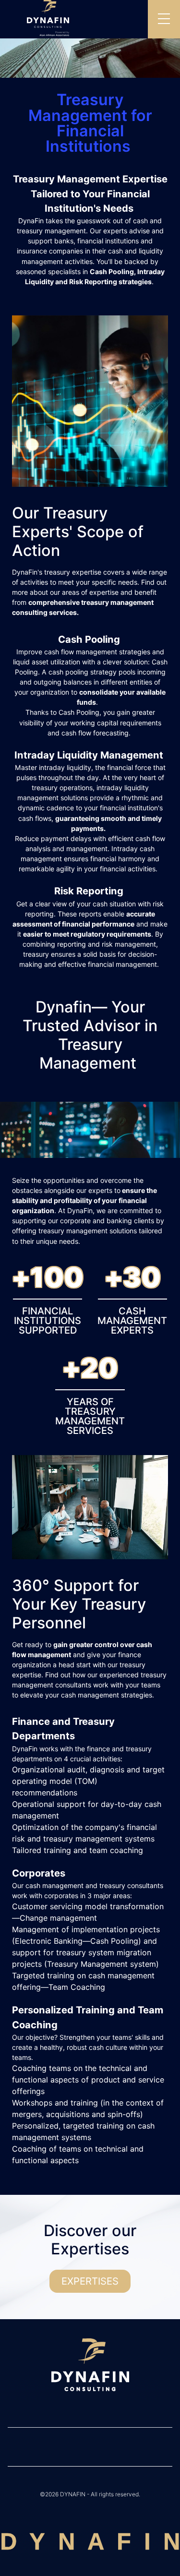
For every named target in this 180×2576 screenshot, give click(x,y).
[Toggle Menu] (164, 19)
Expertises (90, 2281)
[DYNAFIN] (90, 2366)
